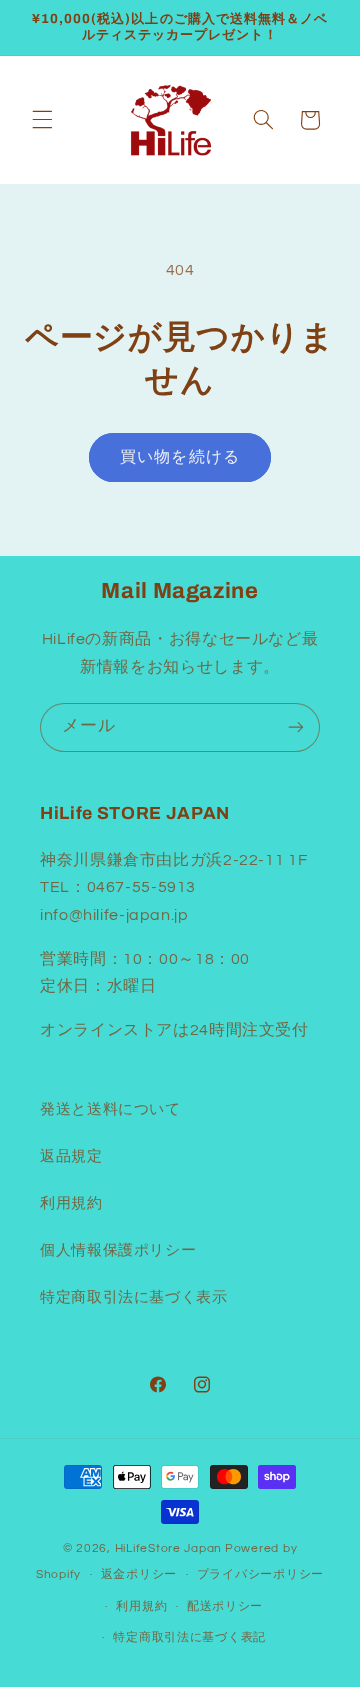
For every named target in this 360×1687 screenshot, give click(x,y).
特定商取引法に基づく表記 (189, 1637)
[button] (42, 120)
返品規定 (71, 1156)
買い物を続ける (179, 457)
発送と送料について (110, 1109)
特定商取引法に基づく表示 (134, 1297)
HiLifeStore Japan (169, 1548)
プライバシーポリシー (260, 1574)
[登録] (296, 727)
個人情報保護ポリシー (118, 1250)
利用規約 (71, 1203)
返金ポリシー (139, 1574)
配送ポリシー (225, 1606)
